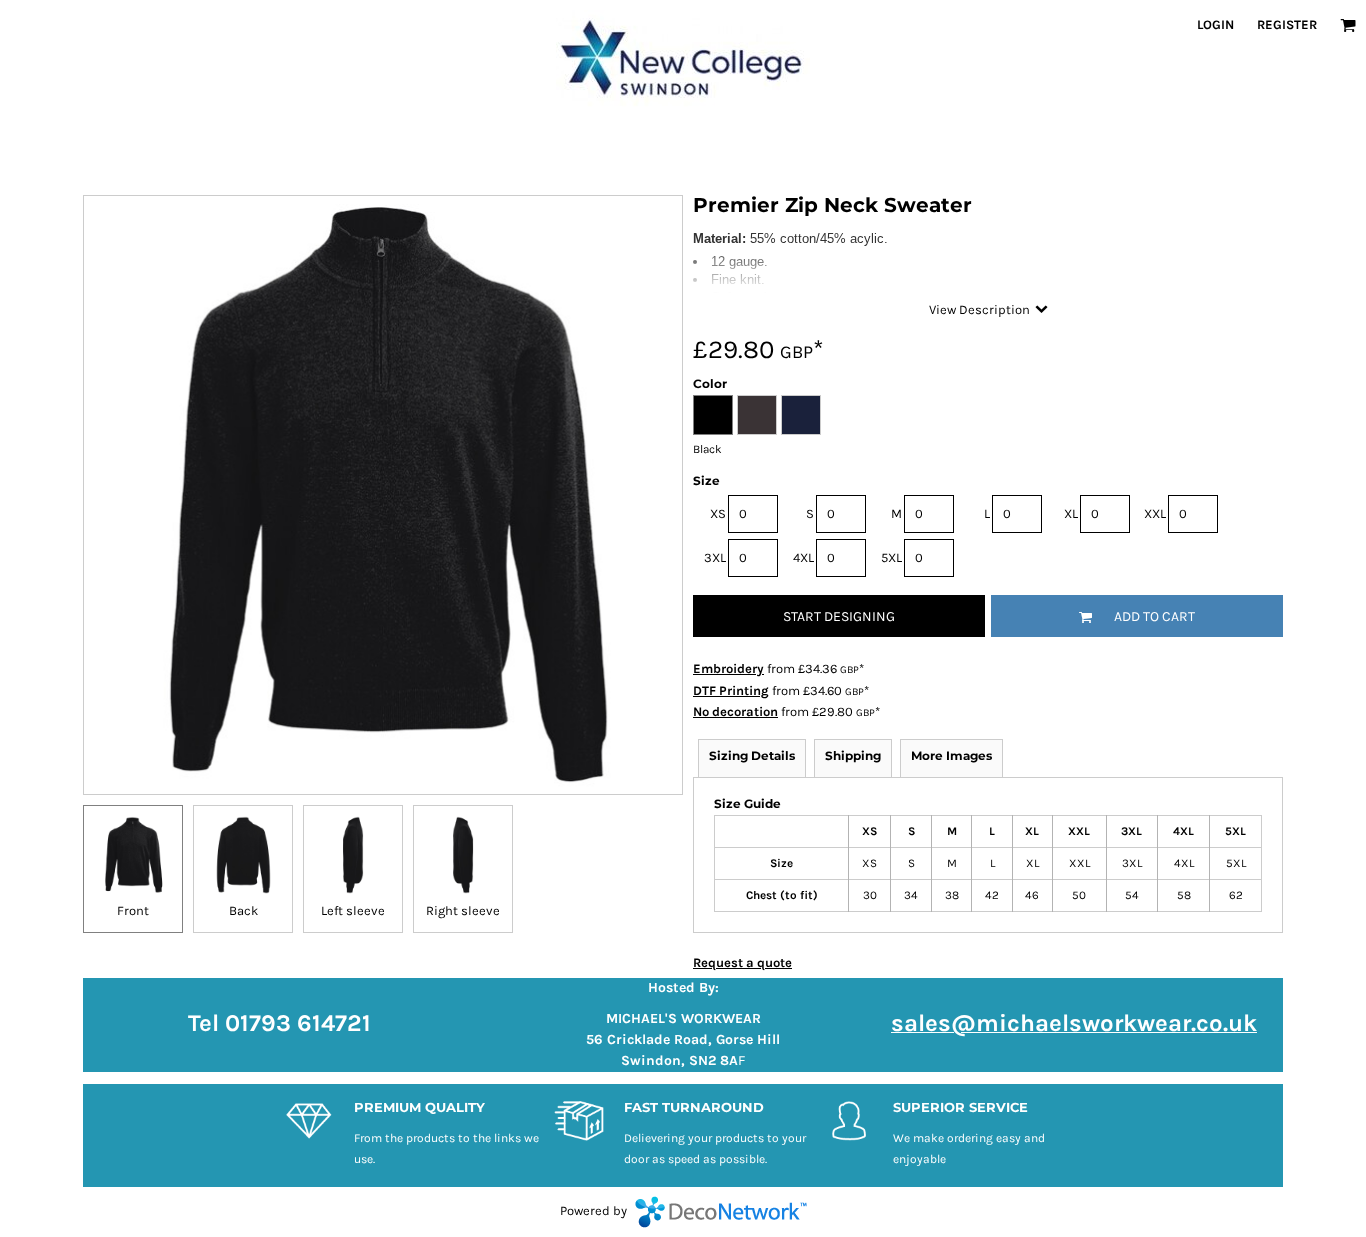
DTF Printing (731, 690)
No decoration (735, 711)
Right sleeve (463, 910)
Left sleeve (353, 910)
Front (133, 910)
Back (243, 910)
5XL (891, 557)
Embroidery (728, 668)
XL (1071, 513)
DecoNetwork (721, 1212)
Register (1287, 24)
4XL (803, 557)
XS (718, 513)
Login (1215, 24)
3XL (715, 557)
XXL (1155, 513)
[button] (1348, 25)
